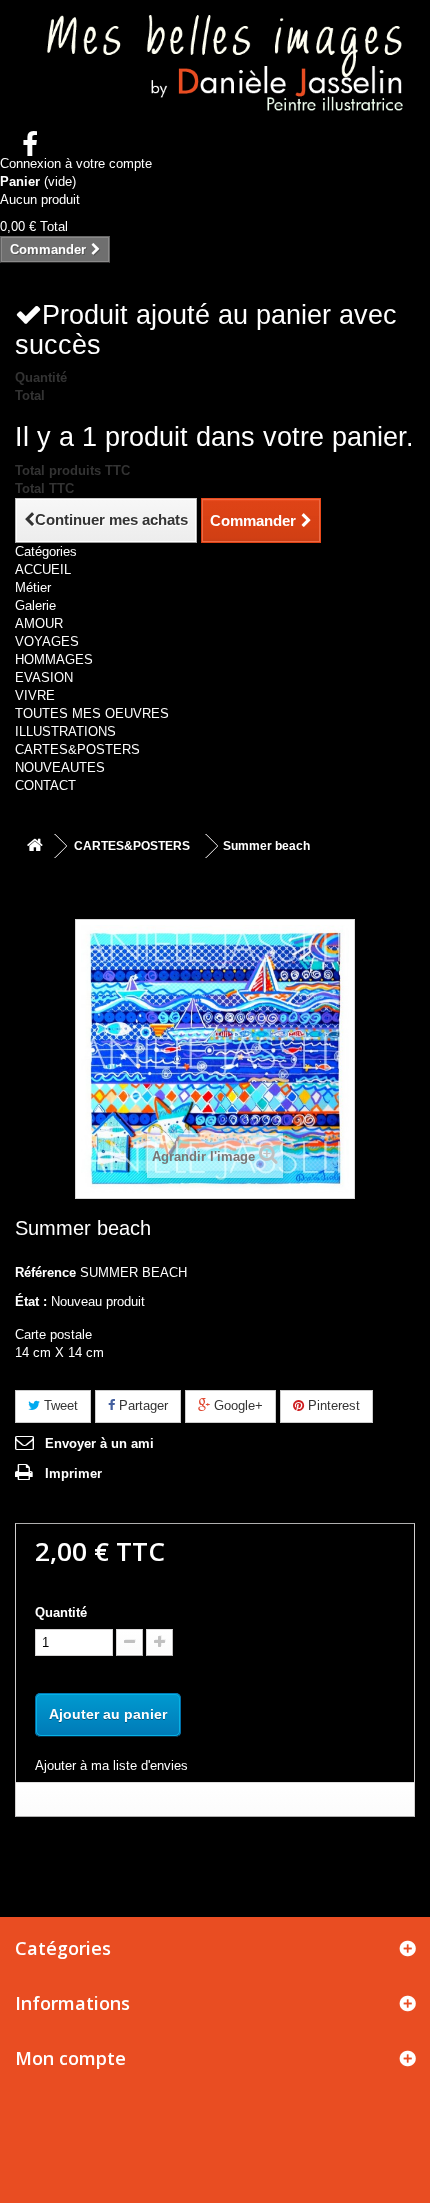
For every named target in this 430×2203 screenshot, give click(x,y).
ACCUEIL (43, 569)
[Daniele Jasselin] (215, 66)
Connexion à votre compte (76, 163)
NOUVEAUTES (60, 767)
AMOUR (39, 623)
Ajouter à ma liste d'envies (111, 1765)
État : (31, 1301)
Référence (45, 1272)
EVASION (44, 677)
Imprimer (73, 1473)
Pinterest (332, 1405)
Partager (141, 1405)
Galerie (35, 605)
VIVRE (35, 695)
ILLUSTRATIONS (65, 731)
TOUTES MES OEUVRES (92, 713)
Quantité (61, 1612)
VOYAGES (47, 641)
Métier (33, 587)
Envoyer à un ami (99, 1443)
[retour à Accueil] (35, 846)
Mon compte (70, 2058)
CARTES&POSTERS (77, 749)
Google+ (236, 1405)
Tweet (59, 1405)
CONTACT (45, 785)
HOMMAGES (54, 659)
